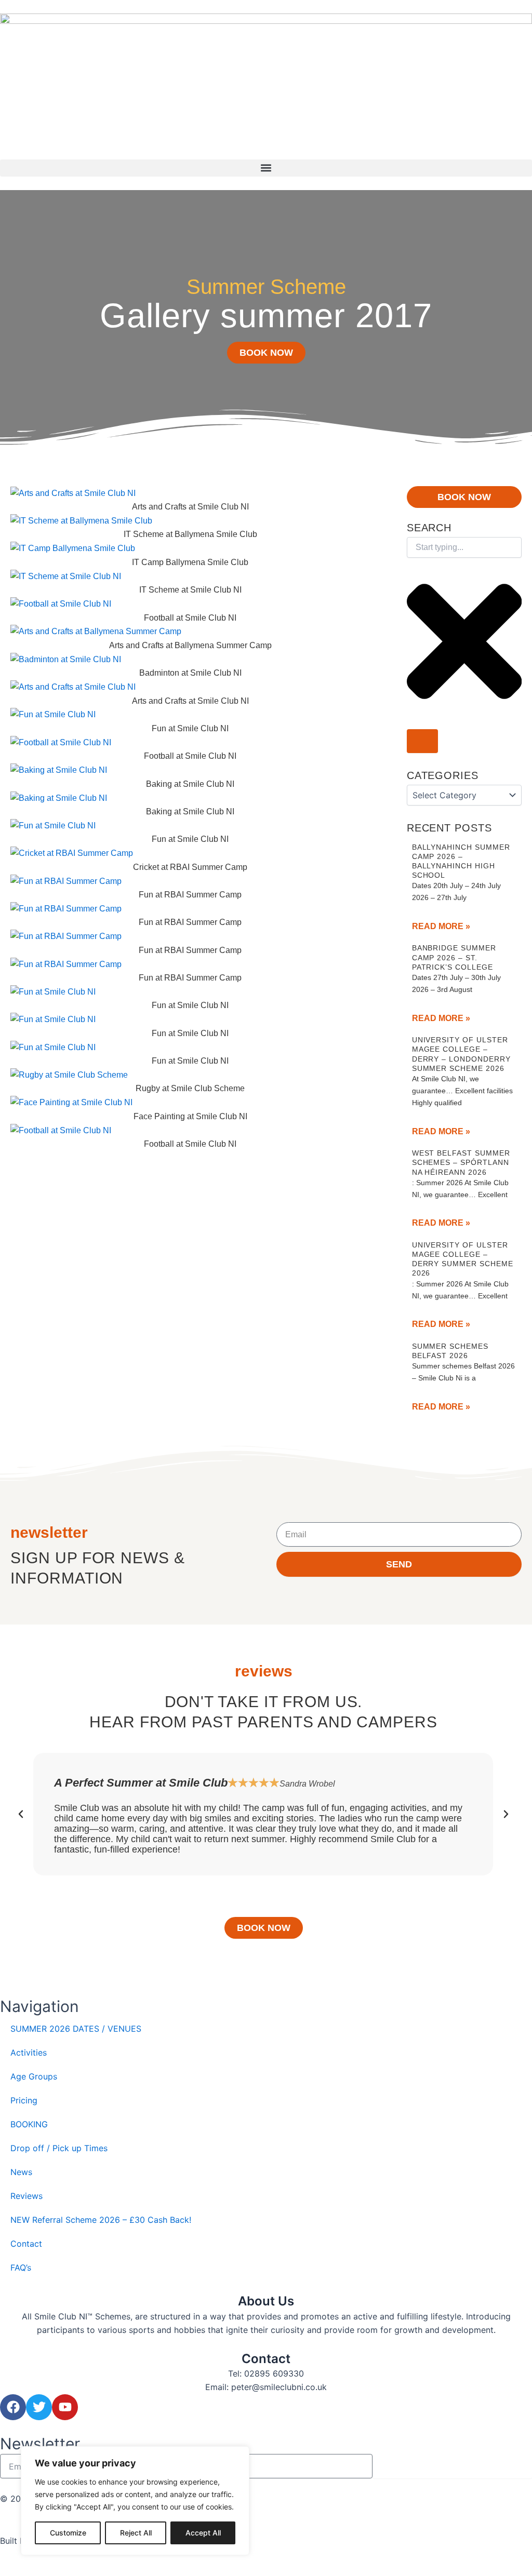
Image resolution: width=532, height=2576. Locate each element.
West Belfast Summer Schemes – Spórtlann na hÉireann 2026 (461, 1162)
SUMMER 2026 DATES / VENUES (76, 2029)
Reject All (136, 2533)
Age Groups (34, 2076)
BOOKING (29, 2124)
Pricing (24, 2100)
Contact (26, 2244)
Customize (68, 2533)
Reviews (26, 2196)
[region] (135, 2501)
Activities (29, 2052)
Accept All (203, 2533)
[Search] (422, 741)
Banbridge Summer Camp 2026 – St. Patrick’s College (454, 957)
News (21, 2172)
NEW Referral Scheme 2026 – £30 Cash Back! (101, 2220)
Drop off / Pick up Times (59, 2148)
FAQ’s (21, 2268)
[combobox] (464, 547)
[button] (266, 168)
